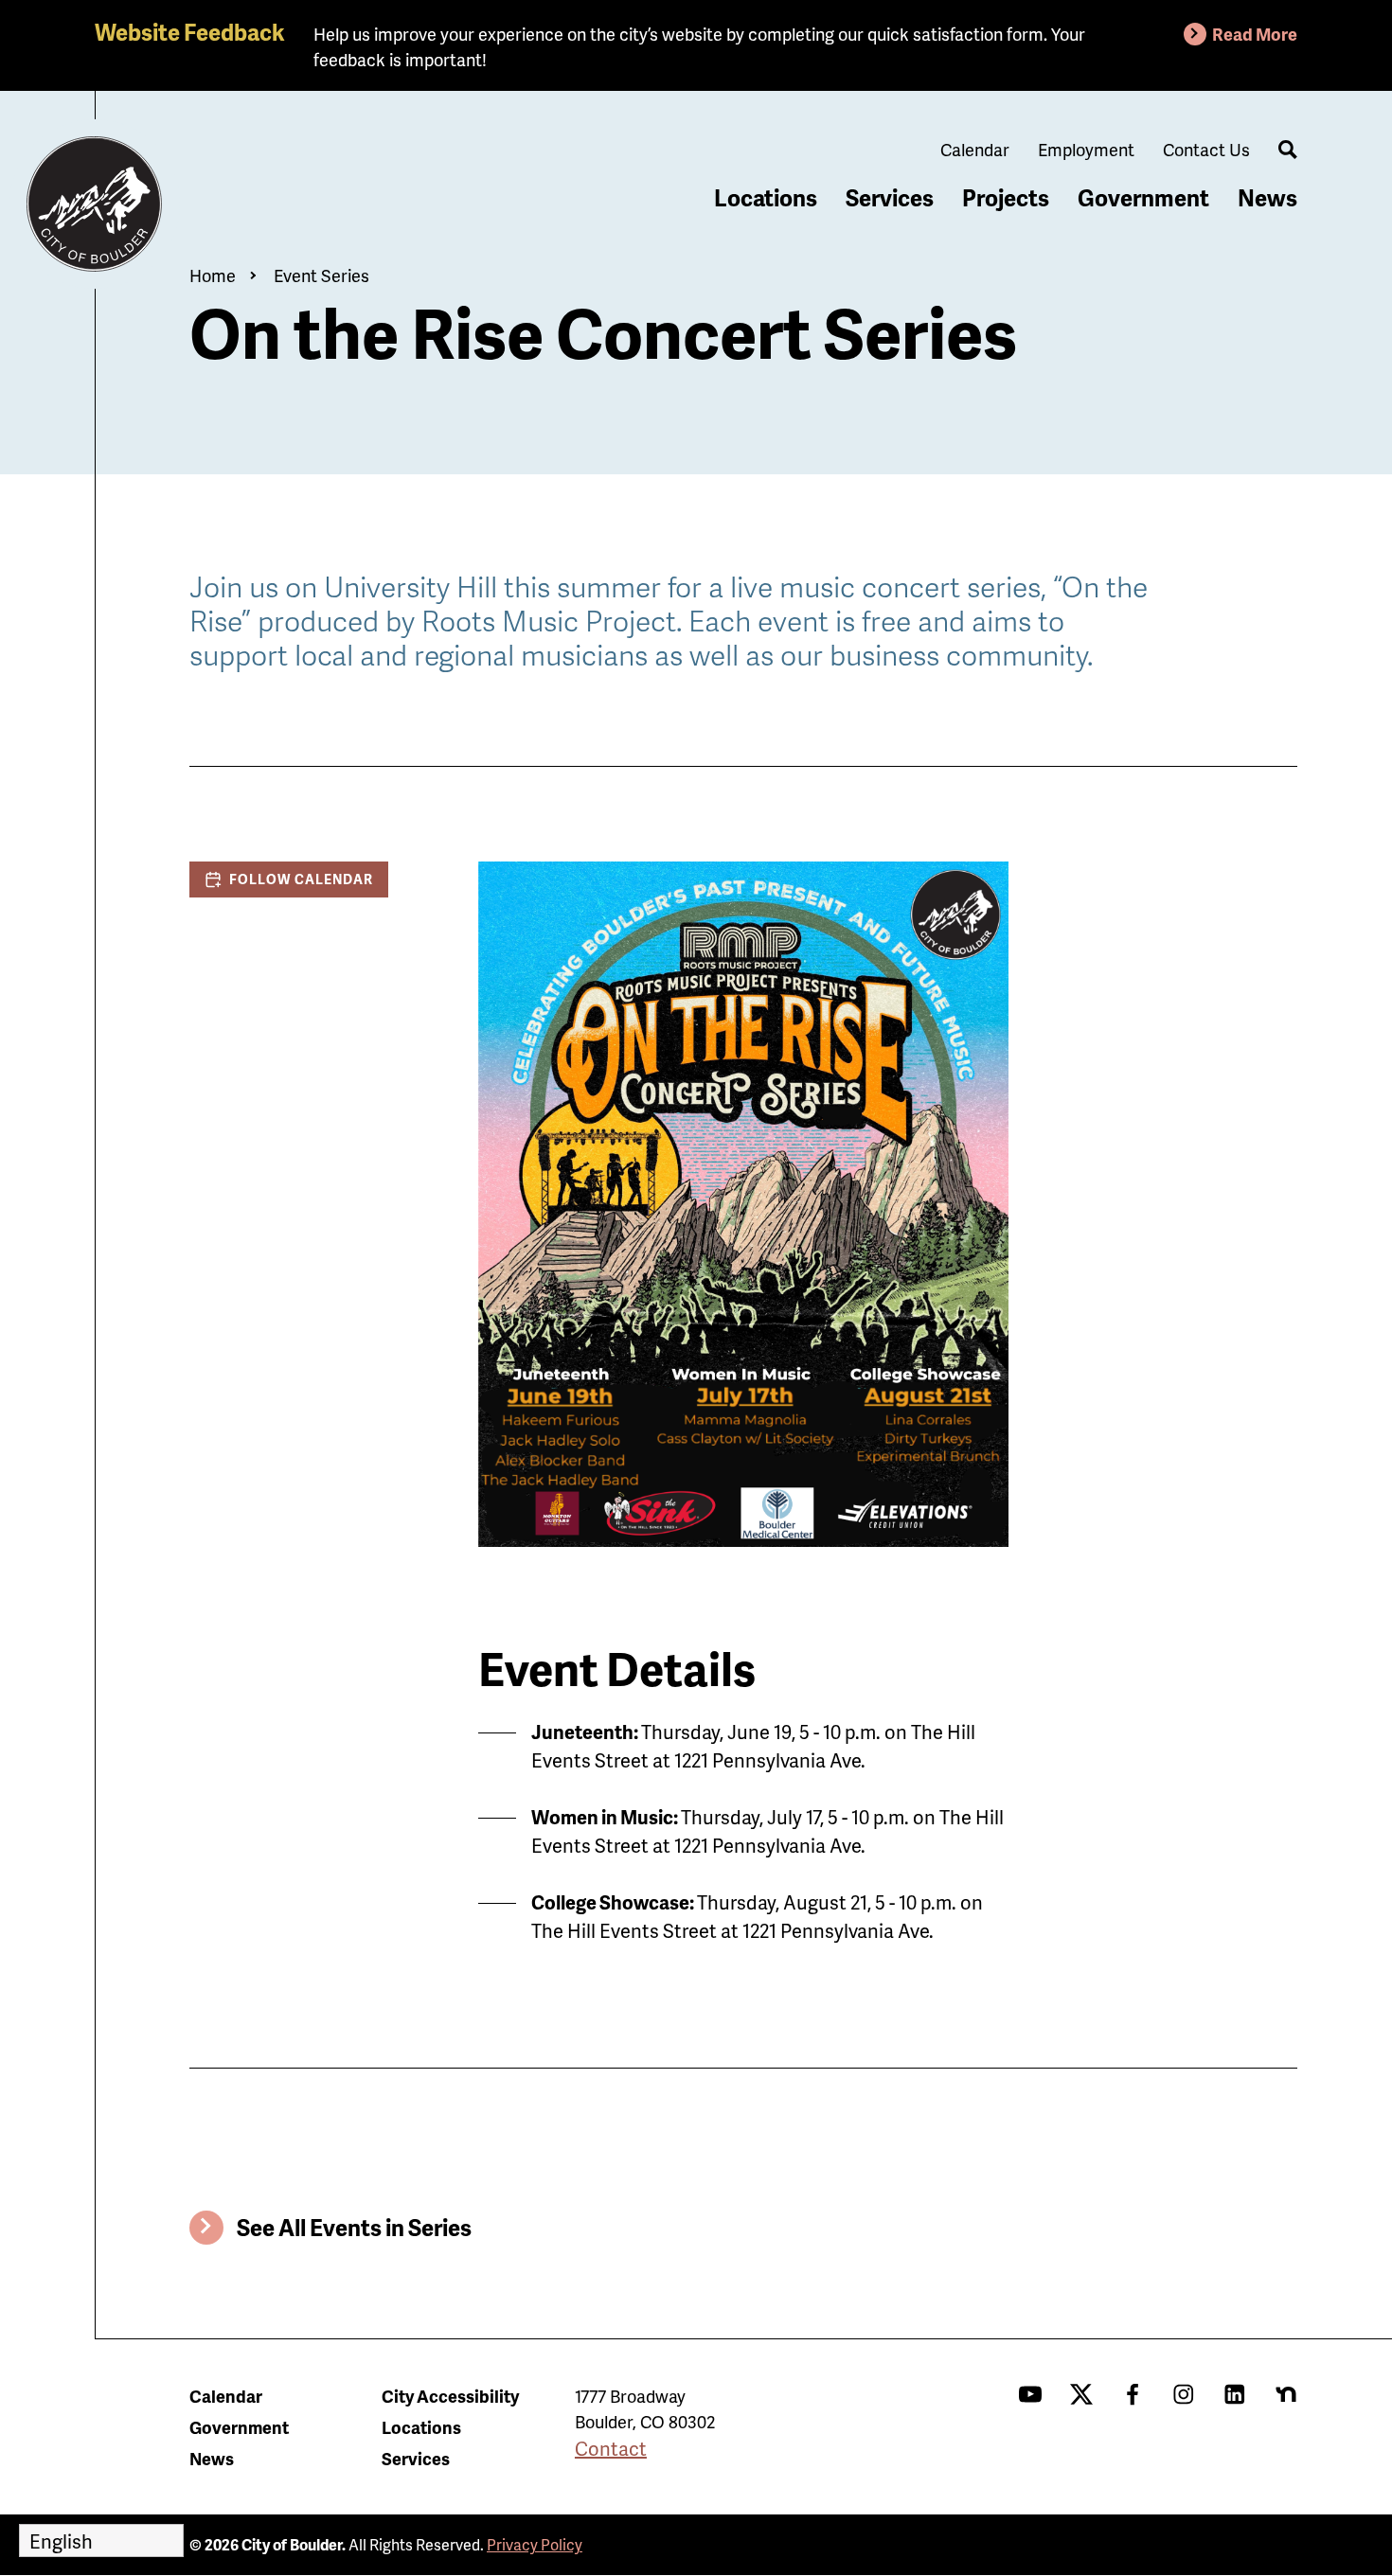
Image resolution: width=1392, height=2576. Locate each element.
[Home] (95, 204)
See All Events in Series (354, 2227)
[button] (289, 879)
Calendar (975, 149)
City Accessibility (450, 2396)
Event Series (321, 275)
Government (1143, 197)
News (1267, 197)
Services (890, 197)
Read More (1255, 34)
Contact (611, 2448)
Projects (1006, 197)
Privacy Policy (535, 2544)
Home (213, 275)
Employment (1086, 149)
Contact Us (1206, 149)
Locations (766, 197)
